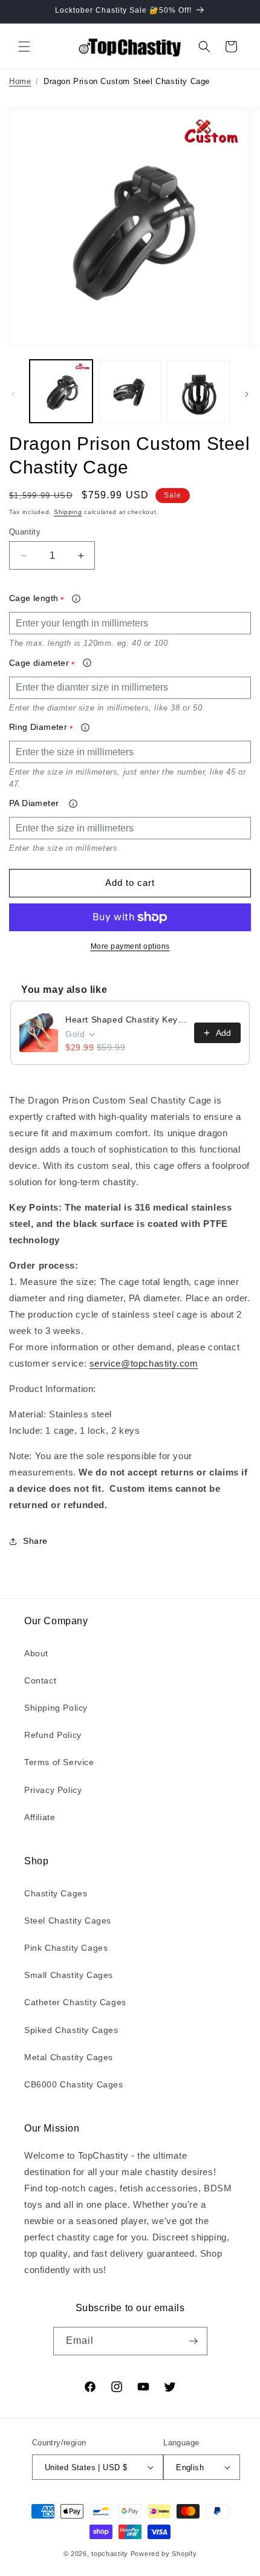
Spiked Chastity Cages (71, 2030)
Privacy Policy (53, 1790)
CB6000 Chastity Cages (74, 2084)
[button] (24, 47)
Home (20, 81)
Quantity (25, 532)
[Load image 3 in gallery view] (198, 391)
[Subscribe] (193, 2341)
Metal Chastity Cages (69, 2057)
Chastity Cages (56, 1893)
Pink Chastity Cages (66, 1948)
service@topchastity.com (144, 1363)
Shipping (68, 512)
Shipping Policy (56, 1708)
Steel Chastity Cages (68, 1921)
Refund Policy (53, 1735)
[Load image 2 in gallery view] (130, 391)
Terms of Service (59, 1762)
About (36, 1653)
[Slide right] (247, 394)
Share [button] (35, 1541)
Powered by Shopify (164, 2554)
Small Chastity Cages (69, 1975)
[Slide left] (13, 394)
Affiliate (40, 1817)
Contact (40, 1680)
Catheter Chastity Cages (75, 2002)
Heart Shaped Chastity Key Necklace (126, 1020)
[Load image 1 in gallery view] (61, 391)
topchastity (110, 2554)
